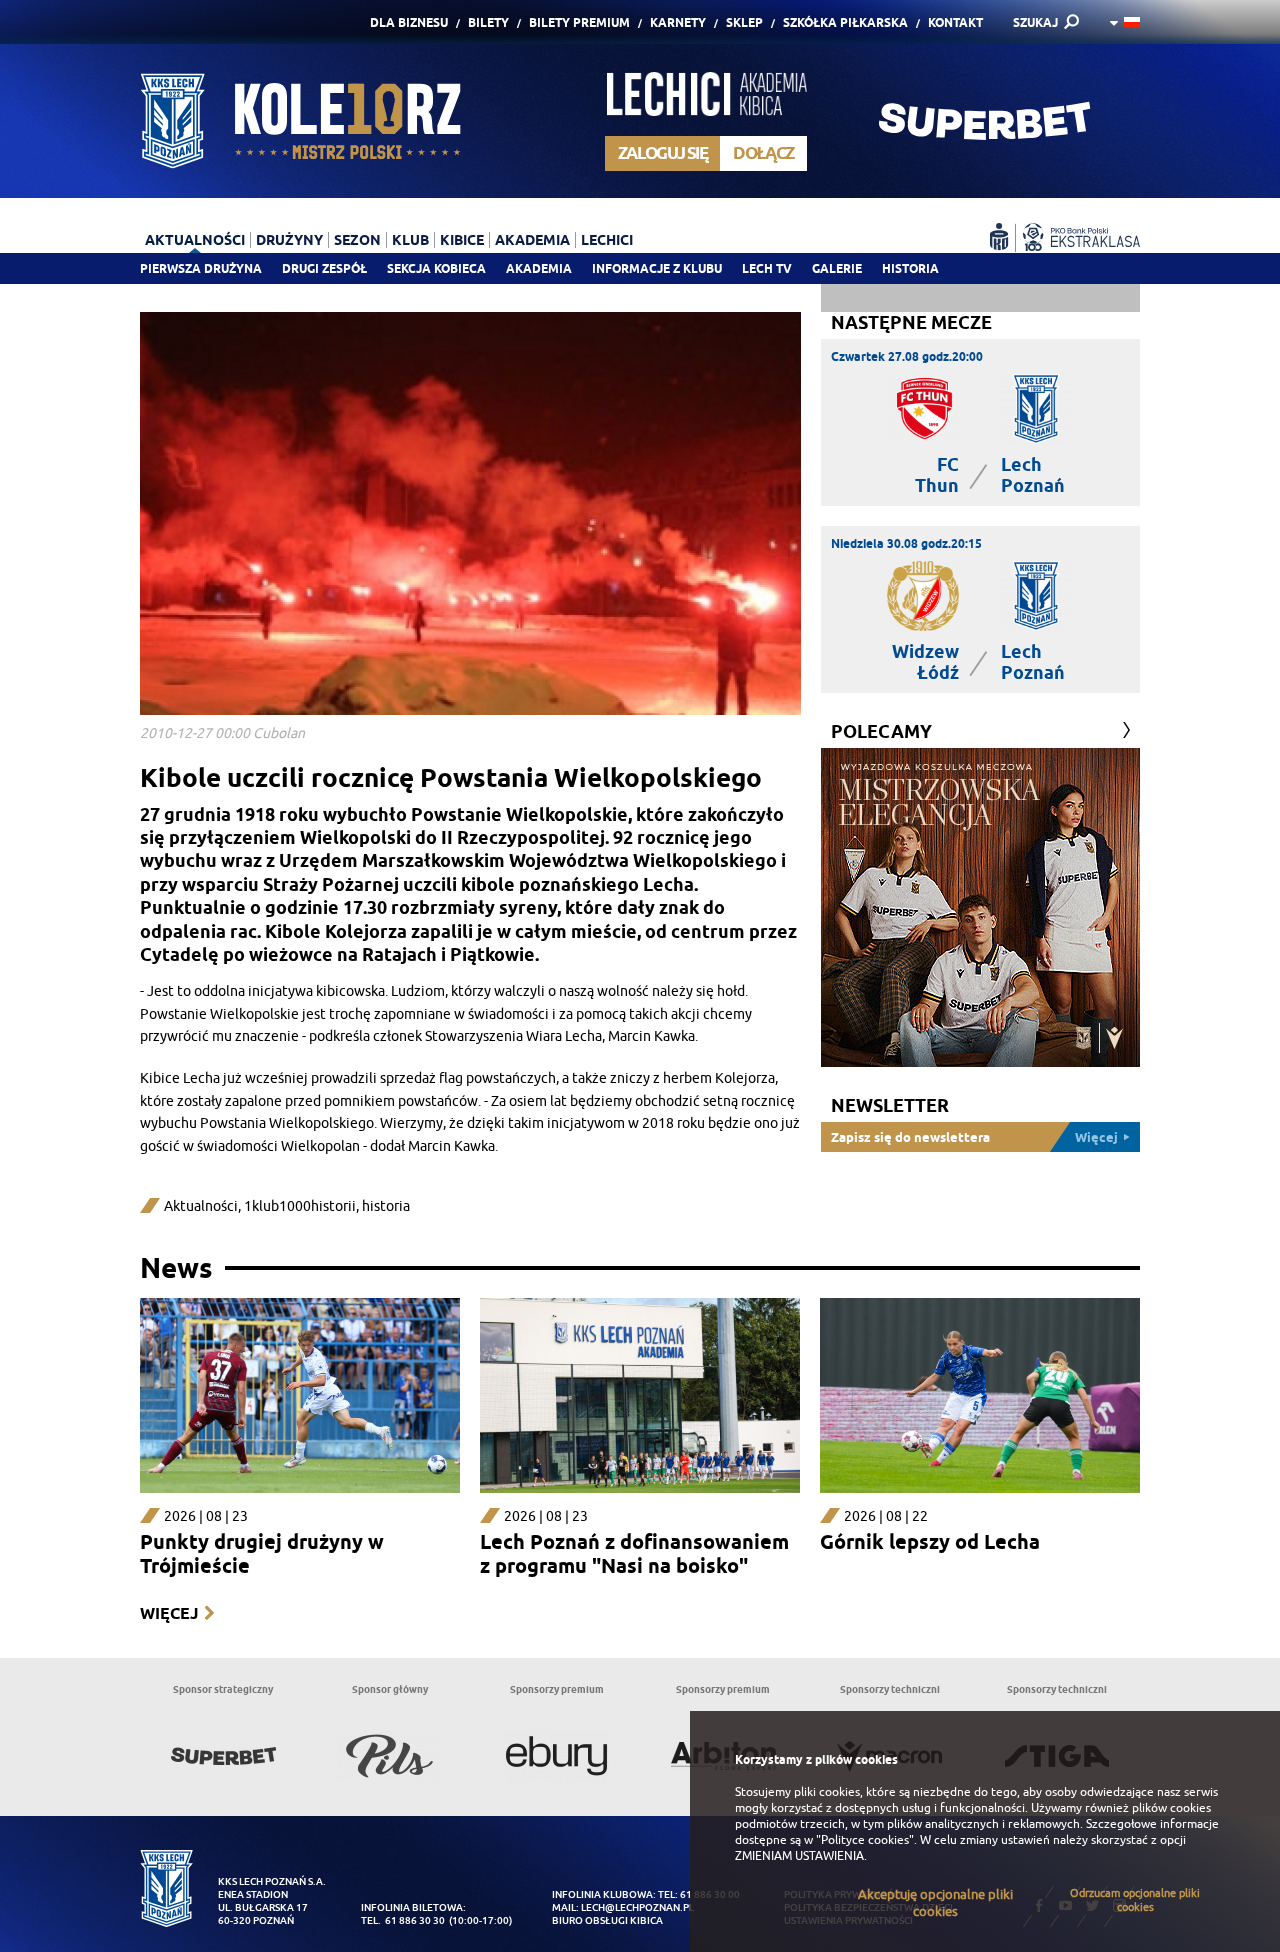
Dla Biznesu (409, 22)
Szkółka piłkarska (845, 22)
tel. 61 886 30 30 (403, 1920)
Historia (910, 268)
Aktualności (201, 1206)
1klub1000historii (300, 1206)
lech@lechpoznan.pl (637, 1907)
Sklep (744, 22)
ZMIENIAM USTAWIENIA (799, 1856)
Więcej (169, 1613)
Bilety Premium (579, 22)
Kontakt (955, 22)
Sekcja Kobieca (436, 268)
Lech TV (767, 268)
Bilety (488, 22)
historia (386, 1206)
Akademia (539, 268)
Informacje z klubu (657, 268)
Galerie (837, 268)
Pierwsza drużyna (201, 268)
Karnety (678, 22)
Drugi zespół (324, 268)
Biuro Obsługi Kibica (607, 1920)
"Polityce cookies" (865, 1840)
